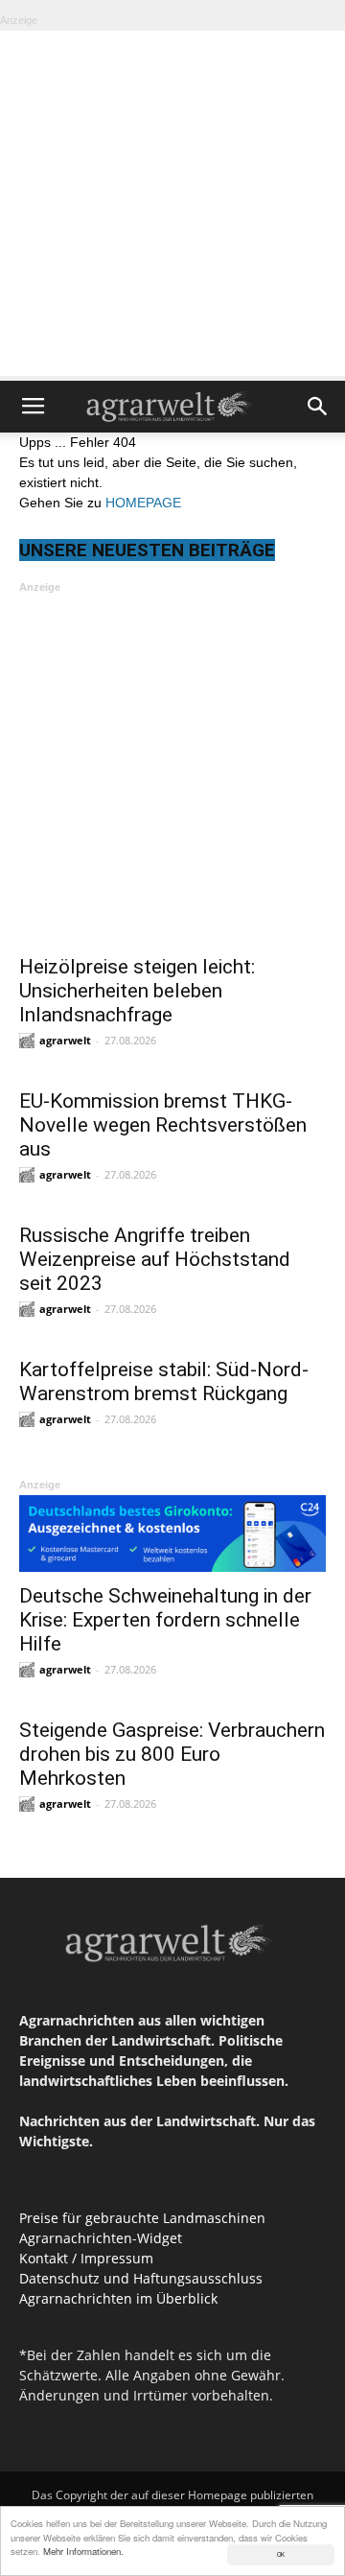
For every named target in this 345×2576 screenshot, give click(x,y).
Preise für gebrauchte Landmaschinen (142, 2218)
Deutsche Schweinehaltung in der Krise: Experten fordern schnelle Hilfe (165, 1620)
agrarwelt (65, 1040)
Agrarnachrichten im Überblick (118, 2298)
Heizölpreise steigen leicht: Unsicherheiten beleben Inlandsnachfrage (137, 991)
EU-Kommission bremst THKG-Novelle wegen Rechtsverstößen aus (163, 1125)
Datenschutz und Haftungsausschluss (141, 2278)
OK (281, 2554)
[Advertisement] (172, 203)
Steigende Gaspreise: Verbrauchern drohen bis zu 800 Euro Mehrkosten (172, 1754)
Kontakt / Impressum (86, 2258)
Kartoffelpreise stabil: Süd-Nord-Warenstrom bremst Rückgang (164, 1382)
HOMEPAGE (143, 503)
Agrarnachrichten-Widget (101, 2238)
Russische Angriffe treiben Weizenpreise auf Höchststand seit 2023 (155, 1259)
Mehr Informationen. (83, 2551)
